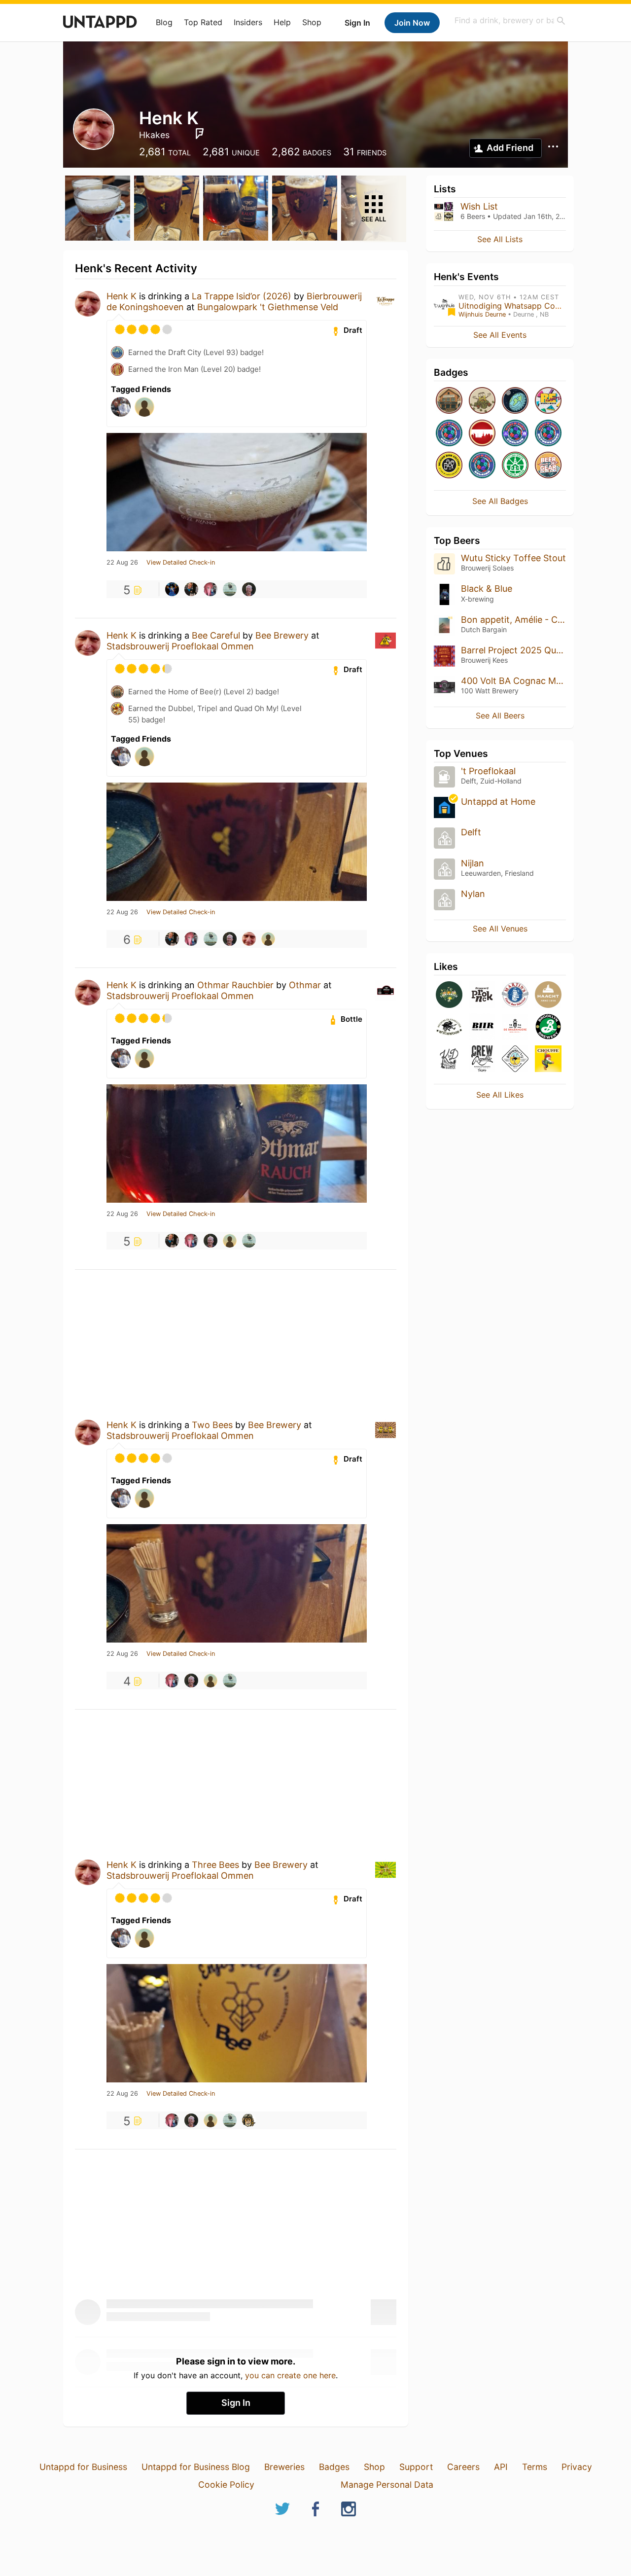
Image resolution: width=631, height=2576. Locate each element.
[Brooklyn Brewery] (548, 1027)
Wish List (479, 206)
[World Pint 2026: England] (515, 434)
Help (282, 22)
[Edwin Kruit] (191, 589)
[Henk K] (249, 939)
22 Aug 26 (122, 563)
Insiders (248, 22)
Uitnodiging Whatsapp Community (523, 306)
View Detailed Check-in (181, 563)
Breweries (284, 2467)
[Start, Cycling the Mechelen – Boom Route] (515, 466)
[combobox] (510, 20)
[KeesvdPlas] (268, 939)
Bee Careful (216, 635)
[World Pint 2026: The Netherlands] (548, 434)
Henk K (122, 296)
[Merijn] (172, 589)
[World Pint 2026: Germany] (449, 434)
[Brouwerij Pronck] (482, 995)
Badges (334, 2467)
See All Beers (500, 716)
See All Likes (500, 1095)
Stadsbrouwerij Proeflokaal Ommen (180, 646)
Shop (312, 22)
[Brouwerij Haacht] (548, 995)
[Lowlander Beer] (449, 995)
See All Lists (500, 239)
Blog (164, 22)
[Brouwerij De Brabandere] (515, 1027)
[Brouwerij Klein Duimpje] (449, 1059)
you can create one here (290, 2375)
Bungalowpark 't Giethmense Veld (268, 307)
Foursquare (200, 134)
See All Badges (500, 501)
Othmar (305, 985)
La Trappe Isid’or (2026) (242, 296)
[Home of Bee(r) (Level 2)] (449, 401)
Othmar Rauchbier (235, 985)
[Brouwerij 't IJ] (515, 1059)
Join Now (412, 23)
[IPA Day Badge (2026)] (482, 401)
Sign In (357, 23)
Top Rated (203, 22)
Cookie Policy (226, 2485)
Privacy (577, 2467)
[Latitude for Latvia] (482, 434)
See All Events (500, 335)
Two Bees (212, 1425)
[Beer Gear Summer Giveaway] (548, 466)
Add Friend (510, 148)
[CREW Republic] (482, 1059)
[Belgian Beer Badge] (449, 466)
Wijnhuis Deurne (482, 314)
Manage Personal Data (387, 2485)
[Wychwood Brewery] (449, 1027)
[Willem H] (210, 589)
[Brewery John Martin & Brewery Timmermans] (515, 995)
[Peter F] (230, 589)
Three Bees (215, 1865)
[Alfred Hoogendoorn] (249, 589)
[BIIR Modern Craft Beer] (482, 1027)
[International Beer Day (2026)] (515, 401)
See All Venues (500, 929)
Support (416, 2467)
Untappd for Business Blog (196, 2467)
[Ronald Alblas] (249, 2120)
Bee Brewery (282, 635)
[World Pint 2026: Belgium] (482, 466)
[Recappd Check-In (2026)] (548, 401)
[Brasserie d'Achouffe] (548, 1059)
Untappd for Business (83, 2467)
